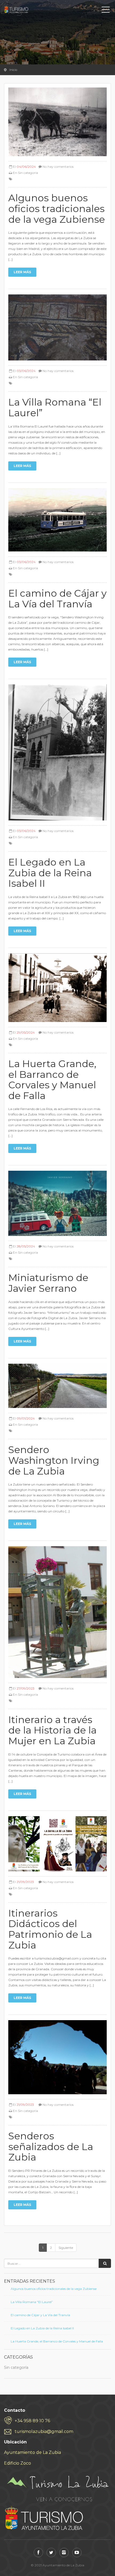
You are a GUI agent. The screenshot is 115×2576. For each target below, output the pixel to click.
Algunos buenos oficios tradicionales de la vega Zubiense (54, 2289)
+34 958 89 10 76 (32, 2421)
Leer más (22, 272)
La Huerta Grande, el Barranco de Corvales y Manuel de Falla (57, 2341)
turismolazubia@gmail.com (44, 2431)
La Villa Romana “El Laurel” (32, 2302)
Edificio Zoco (18, 2463)
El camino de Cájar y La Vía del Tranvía (40, 2315)
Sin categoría (28, 173)
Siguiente (66, 2248)
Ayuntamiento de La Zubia (32, 2452)
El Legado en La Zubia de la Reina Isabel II (42, 2328)
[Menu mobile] (106, 11)
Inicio (13, 70)
